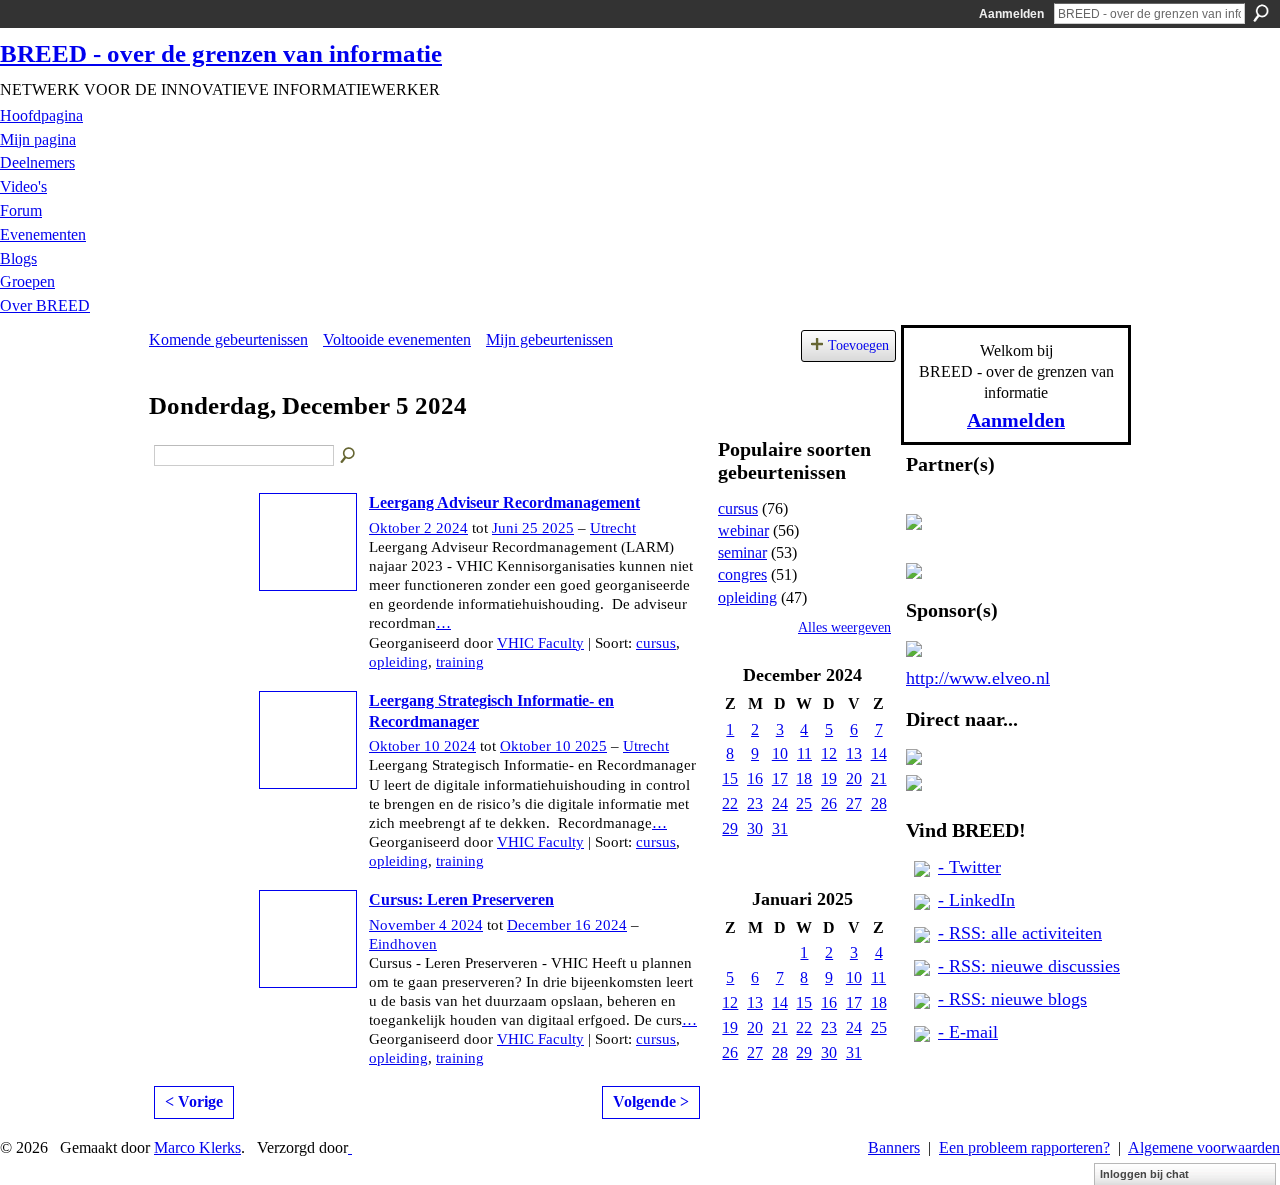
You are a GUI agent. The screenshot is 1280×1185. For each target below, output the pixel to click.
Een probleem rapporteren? (1024, 1147)
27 (854, 803)
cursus (656, 643)
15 (730, 778)
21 (879, 778)
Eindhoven (403, 944)
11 (804, 753)
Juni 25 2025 (533, 528)
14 (879, 753)
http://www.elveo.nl (978, 678)
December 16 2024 (567, 925)
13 (854, 753)
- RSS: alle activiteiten (1020, 933)
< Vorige (194, 1101)
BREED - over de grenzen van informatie (221, 53)
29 (730, 828)
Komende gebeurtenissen (228, 339)
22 (730, 803)
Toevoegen (858, 345)
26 (829, 803)
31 (780, 828)
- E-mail (968, 1032)
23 (755, 803)
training (460, 662)
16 (755, 778)
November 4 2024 (426, 925)
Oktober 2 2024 (418, 528)
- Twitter (969, 867)
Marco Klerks (197, 1147)
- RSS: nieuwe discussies (1029, 966)
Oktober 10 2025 (553, 746)
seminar (742, 552)
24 (780, 803)
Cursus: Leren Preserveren (461, 899)
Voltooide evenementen (397, 339)
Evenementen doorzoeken (349, 456)
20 (854, 778)
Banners (894, 1147)
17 (780, 778)
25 (804, 803)
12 (829, 753)
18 (804, 778)
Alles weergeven (844, 627)
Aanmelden (1011, 14)
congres (742, 574)
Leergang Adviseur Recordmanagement (504, 502)
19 (829, 778)
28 (879, 803)
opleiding (398, 662)
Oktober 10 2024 (422, 746)
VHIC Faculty (540, 643)
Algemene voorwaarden (1204, 1147)
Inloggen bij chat (1144, 1174)
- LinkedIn (976, 900)
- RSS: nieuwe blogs (1012, 999)
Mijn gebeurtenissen (549, 339)
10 (780, 753)
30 (755, 828)
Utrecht (613, 528)
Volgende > (651, 1101)
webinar (743, 530)
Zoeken (1261, 13)
